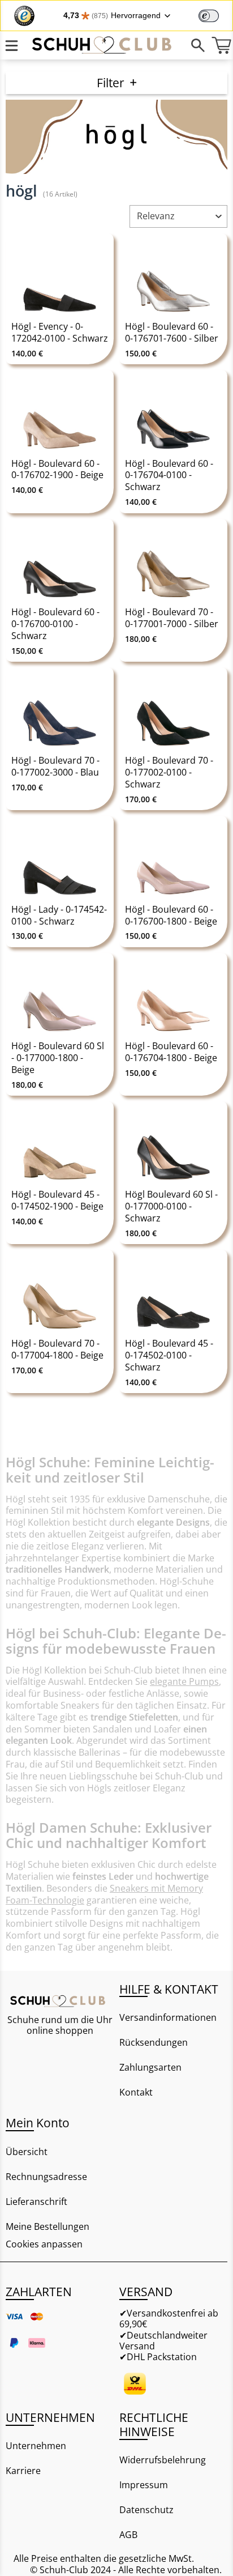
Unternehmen (36, 2446)
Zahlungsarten (150, 2067)
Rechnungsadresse (46, 2177)
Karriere (23, 2471)
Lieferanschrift (36, 2202)
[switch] (209, 16)
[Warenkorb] (221, 45)
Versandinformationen (168, 2017)
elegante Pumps (184, 1681)
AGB (128, 2535)
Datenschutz (146, 2510)
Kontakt (136, 2092)
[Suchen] (198, 45)
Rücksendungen (154, 2042)
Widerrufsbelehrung (163, 2460)
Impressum (144, 2485)
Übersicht (27, 2152)
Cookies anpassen (44, 2244)
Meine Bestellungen (48, 2226)
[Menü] (12, 45)
